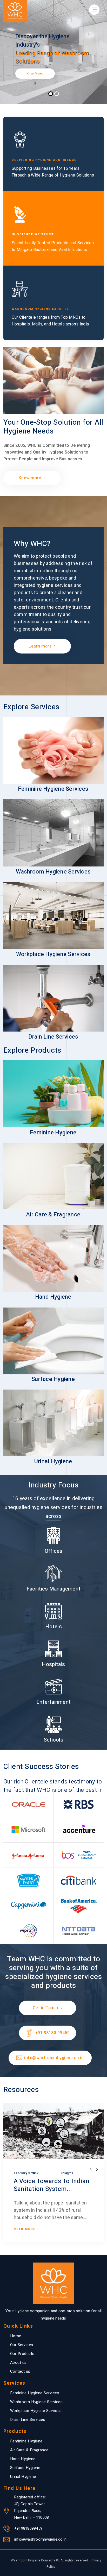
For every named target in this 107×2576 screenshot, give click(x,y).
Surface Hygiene (25, 2468)
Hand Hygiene (23, 2459)
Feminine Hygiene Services (35, 2393)
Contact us (20, 2371)
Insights (67, 2173)
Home (16, 2336)
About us (18, 2363)
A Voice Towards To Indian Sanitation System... (52, 2185)
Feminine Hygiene (26, 2441)
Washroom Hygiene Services (36, 2402)
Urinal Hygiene (23, 2477)
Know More (35, 74)
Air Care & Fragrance (29, 2450)
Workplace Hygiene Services (36, 2411)
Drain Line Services (28, 2420)
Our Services (22, 2345)
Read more (25, 2229)
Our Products (22, 2354)
